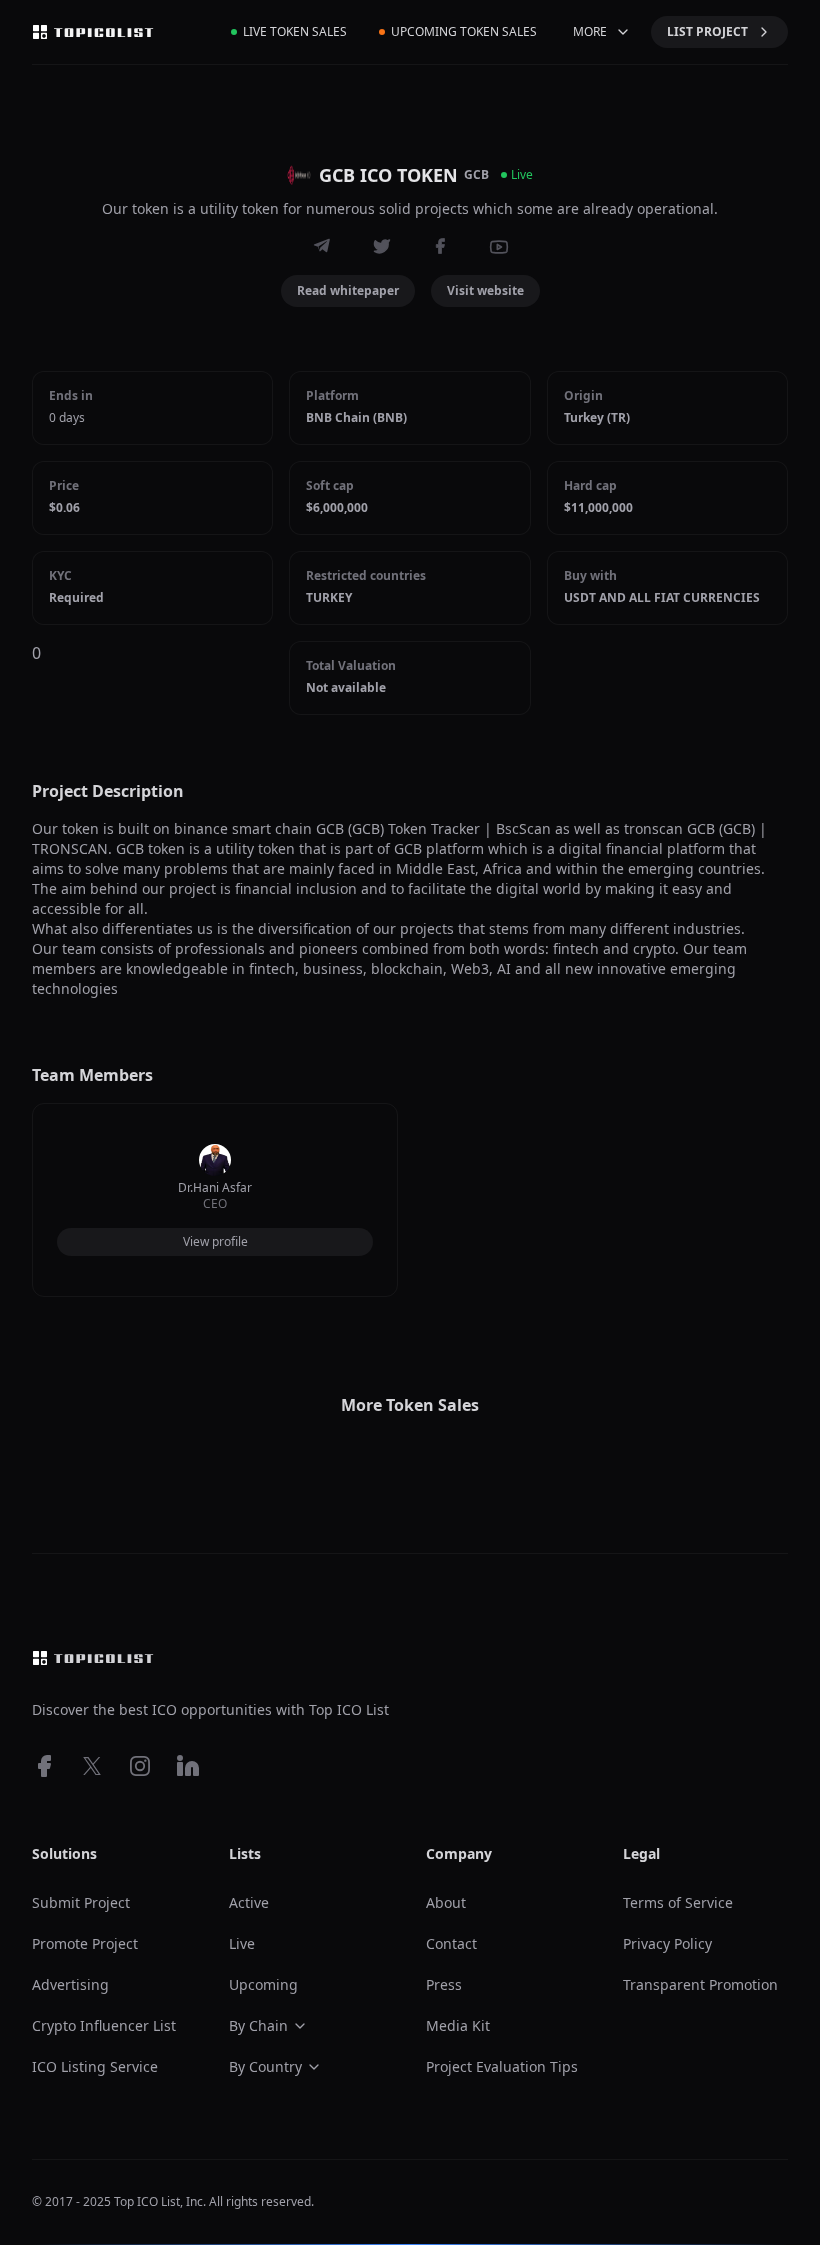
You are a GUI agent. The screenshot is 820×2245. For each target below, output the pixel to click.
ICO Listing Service (95, 2066)
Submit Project (81, 1902)
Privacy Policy (667, 1943)
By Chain (258, 2025)
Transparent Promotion (700, 1984)
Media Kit (458, 2025)
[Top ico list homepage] (93, 32)
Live (242, 1943)
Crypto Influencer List (104, 2025)
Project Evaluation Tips (502, 2066)
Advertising (70, 1984)
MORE (590, 31)
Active (249, 1902)
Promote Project (85, 1943)
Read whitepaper (348, 290)
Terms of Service (678, 1902)
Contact (451, 1943)
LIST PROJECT (707, 31)
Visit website (485, 290)
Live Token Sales (295, 31)
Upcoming (263, 1984)
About (446, 1902)
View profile (215, 1241)
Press (444, 1984)
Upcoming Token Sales (464, 31)
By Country (265, 2066)
